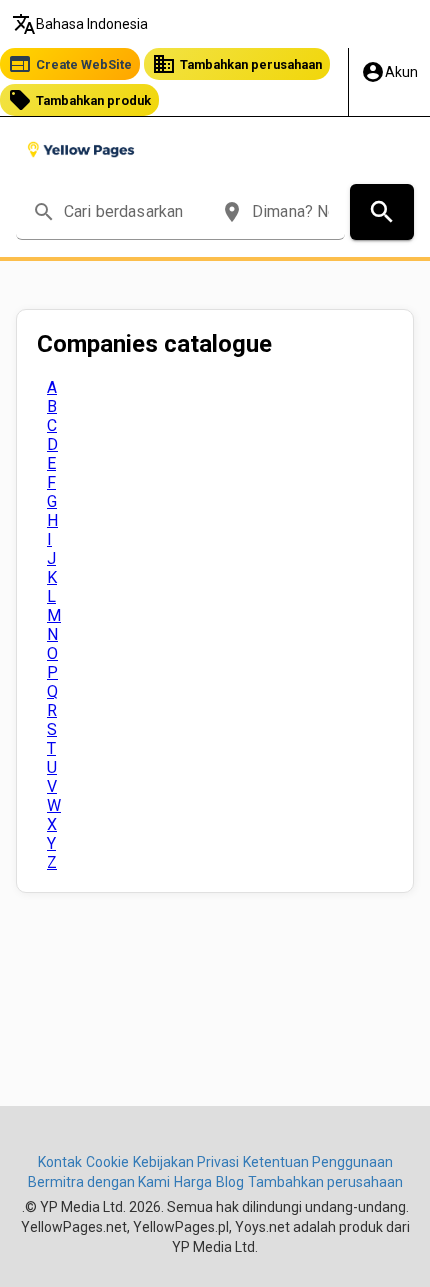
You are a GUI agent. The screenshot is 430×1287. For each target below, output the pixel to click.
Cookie (107, 1162)
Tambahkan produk (79, 100)
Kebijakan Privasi (186, 1162)
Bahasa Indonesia (80, 24)
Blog (230, 1182)
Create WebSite (70, 64)
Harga (193, 1182)
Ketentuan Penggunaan (318, 1162)
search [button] (44, 212)
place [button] (232, 212)
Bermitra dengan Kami (99, 1182)
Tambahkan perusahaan (237, 64)
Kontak (60, 1162)
